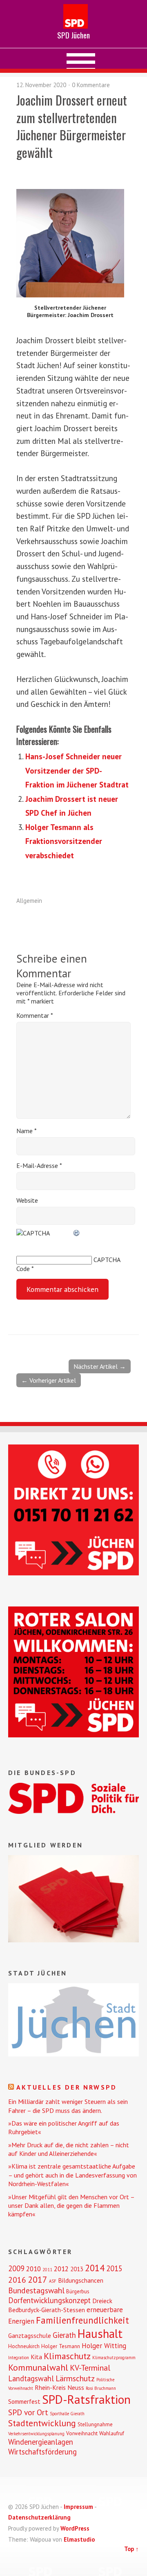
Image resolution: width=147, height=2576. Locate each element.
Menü (74, 58)
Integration (19, 2358)
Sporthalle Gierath (67, 2414)
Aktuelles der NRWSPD (67, 2087)
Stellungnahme (95, 2424)
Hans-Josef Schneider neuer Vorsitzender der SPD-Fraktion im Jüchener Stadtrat (77, 770)
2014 (95, 2268)
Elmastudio (79, 2539)
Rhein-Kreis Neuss (59, 2387)
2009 (16, 2268)
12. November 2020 (41, 85)
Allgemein (29, 901)
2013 (77, 2269)
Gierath (64, 2335)
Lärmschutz (75, 2378)
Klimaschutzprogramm (114, 2358)
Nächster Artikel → (100, 1366)
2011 (47, 2270)
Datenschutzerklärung (39, 2517)
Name (27, 1131)
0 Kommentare (91, 85)
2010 (33, 2269)
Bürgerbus (78, 2291)
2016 (17, 2280)
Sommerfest (24, 2401)
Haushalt (100, 2334)
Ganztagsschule (30, 2335)
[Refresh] (77, 1233)
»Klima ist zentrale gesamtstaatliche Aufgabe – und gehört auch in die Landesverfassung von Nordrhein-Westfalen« (72, 2175)
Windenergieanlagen (41, 2442)
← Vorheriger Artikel (49, 1380)
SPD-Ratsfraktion (86, 2399)
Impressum (78, 2507)
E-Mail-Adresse (39, 1165)
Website (27, 1200)
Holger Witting (104, 2346)
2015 (114, 2268)
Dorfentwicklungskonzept (49, 2300)
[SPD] (73, 1811)
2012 (61, 2269)
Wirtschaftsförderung (42, 2452)
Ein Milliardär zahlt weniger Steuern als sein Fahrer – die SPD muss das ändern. (68, 2106)
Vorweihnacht (82, 2433)
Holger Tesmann (61, 2346)
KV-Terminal (90, 2368)
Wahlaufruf (112, 2433)
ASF (53, 2281)
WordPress (75, 2528)
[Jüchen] (73, 2054)
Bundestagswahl (36, 2290)
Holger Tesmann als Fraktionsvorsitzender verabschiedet (64, 841)
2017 (38, 2279)
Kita (36, 2357)
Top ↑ (131, 2549)
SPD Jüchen (73, 35)
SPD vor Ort (28, 2412)
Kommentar (35, 1015)
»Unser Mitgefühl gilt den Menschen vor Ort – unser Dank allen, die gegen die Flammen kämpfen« (71, 2206)
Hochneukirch (24, 2346)
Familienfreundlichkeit (82, 2320)
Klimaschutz (67, 2356)
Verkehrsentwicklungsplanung (36, 2434)
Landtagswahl (31, 2378)
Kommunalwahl (38, 2367)
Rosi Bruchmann (101, 2388)
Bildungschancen (81, 2280)
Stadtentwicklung (42, 2423)
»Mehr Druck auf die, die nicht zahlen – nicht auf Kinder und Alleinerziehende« (69, 2149)
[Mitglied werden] (73, 1940)
